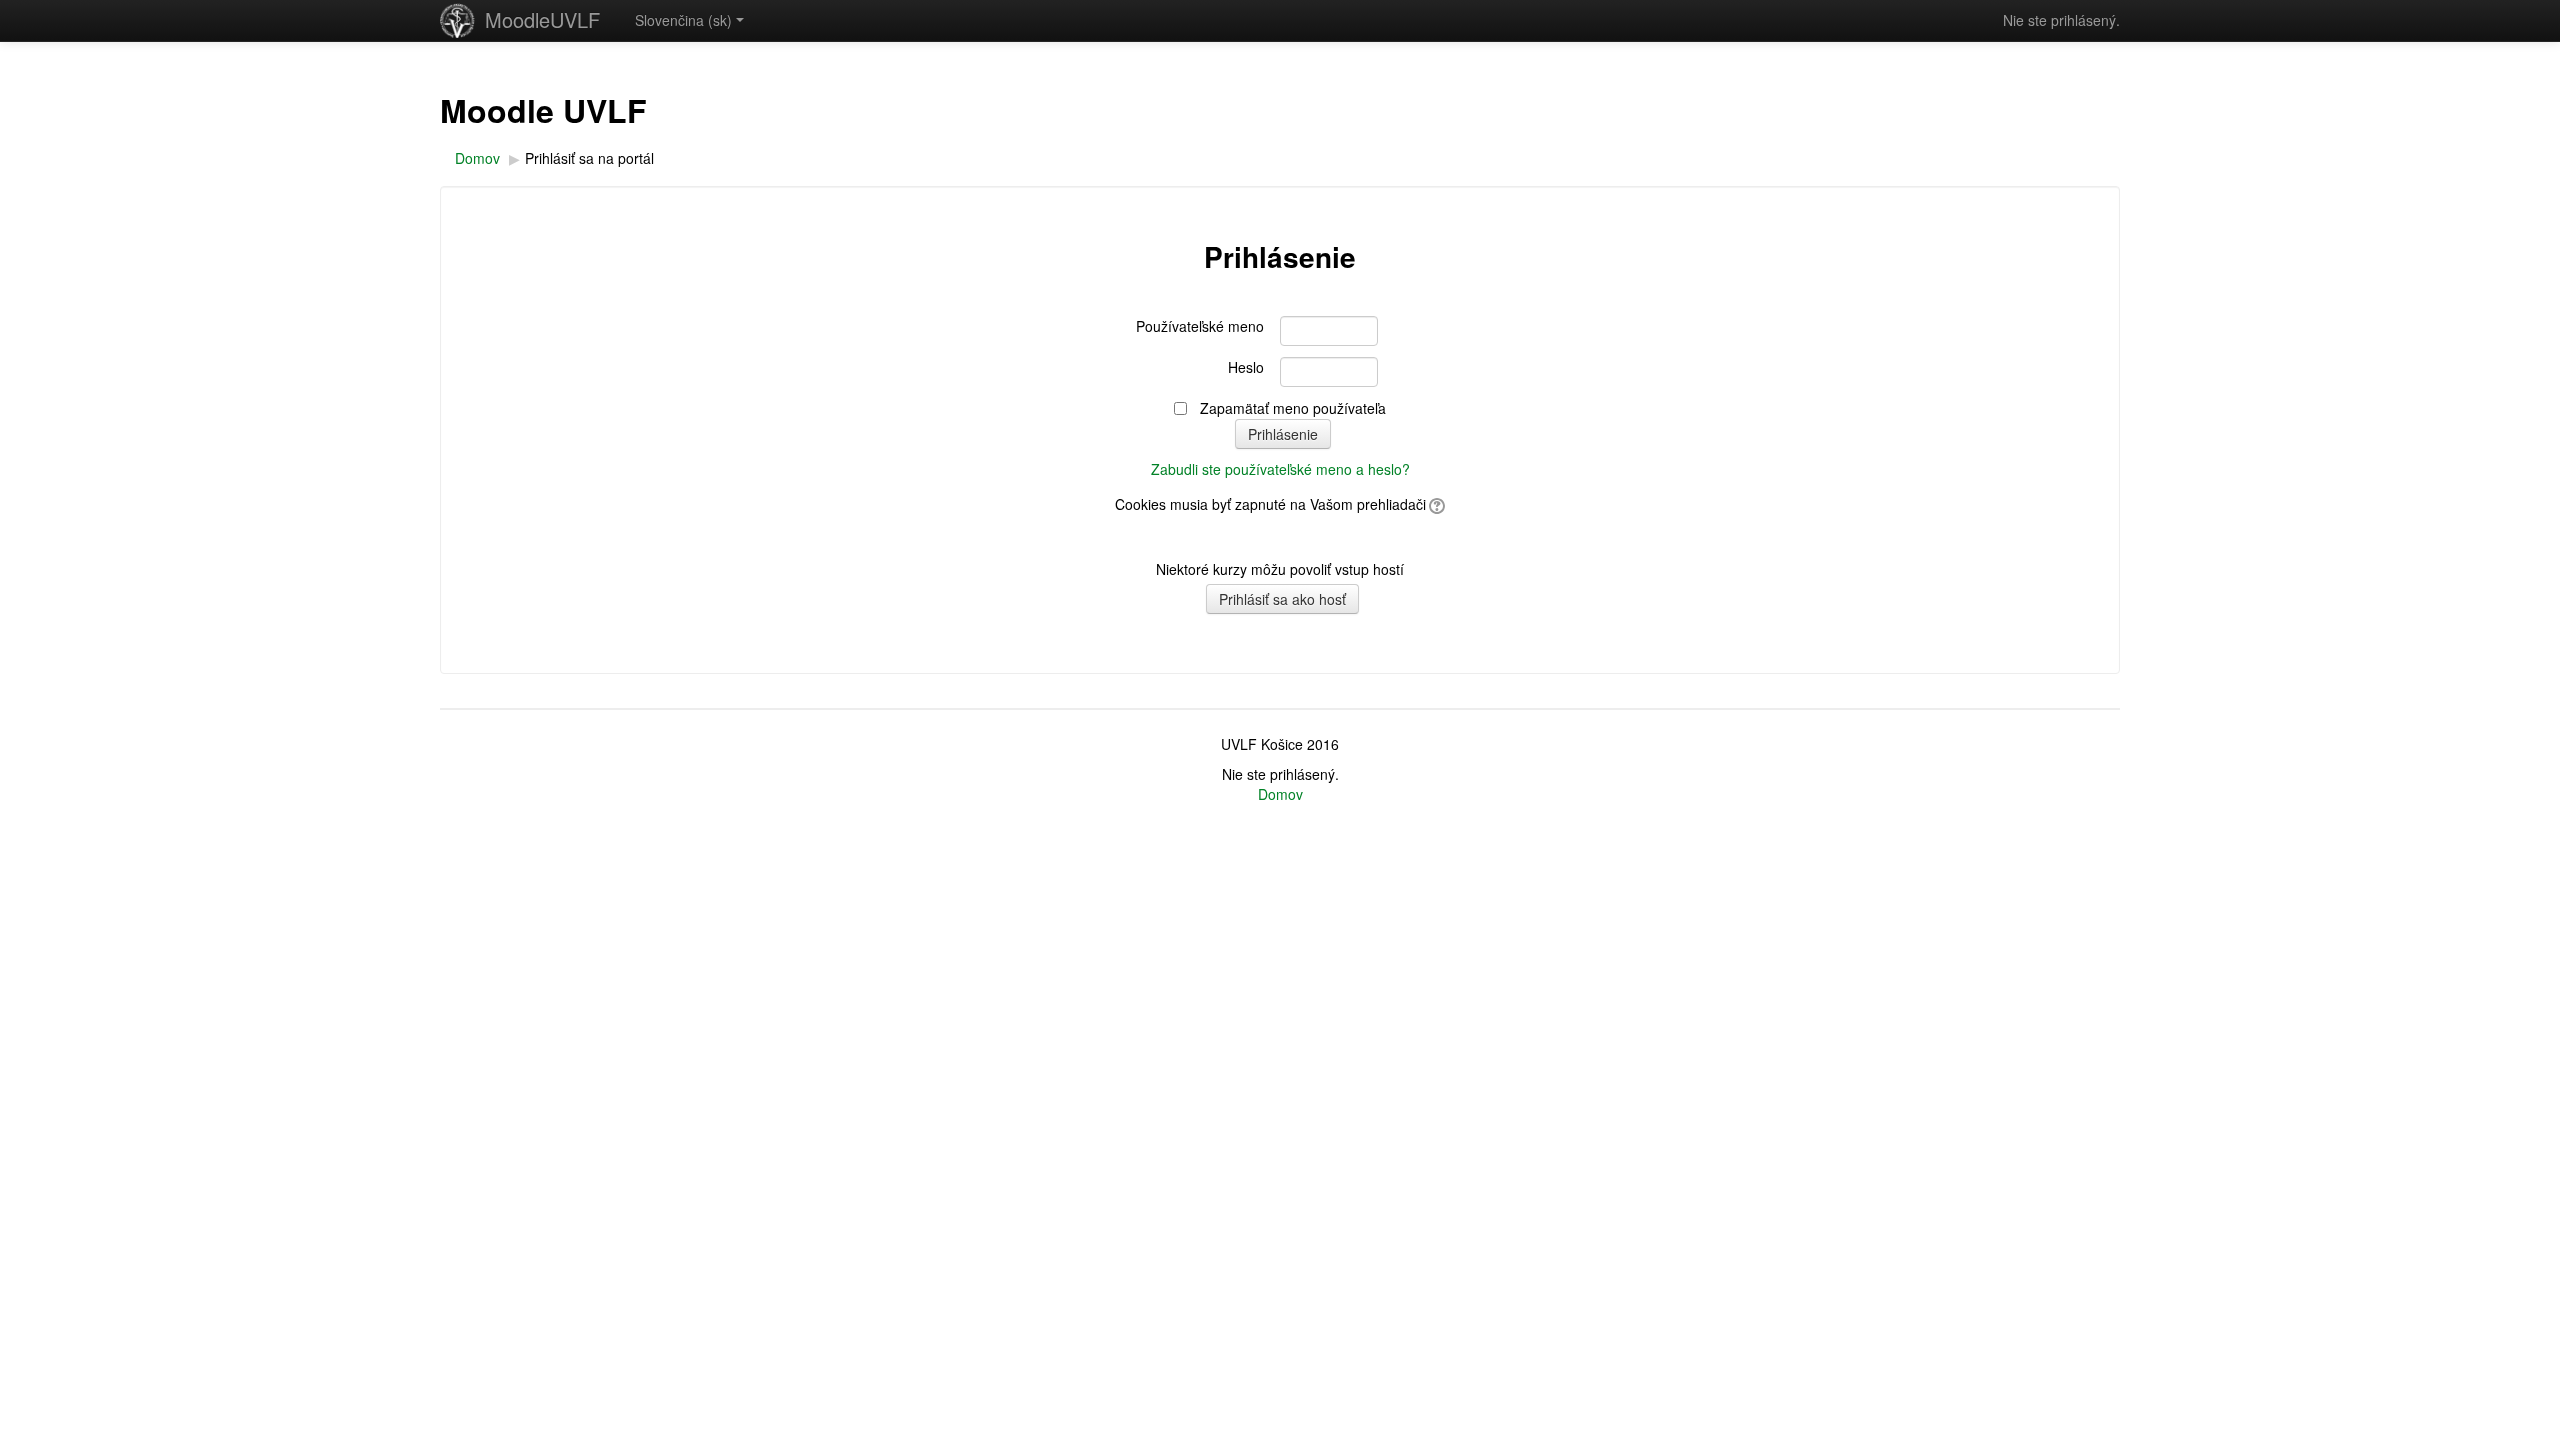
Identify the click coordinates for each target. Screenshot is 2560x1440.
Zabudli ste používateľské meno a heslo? (1280, 469)
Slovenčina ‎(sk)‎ (683, 20)
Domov (1280, 794)
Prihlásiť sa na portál (589, 158)
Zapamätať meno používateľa (1293, 408)
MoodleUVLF (542, 19)
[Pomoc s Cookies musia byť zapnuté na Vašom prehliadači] (1435, 504)
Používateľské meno (1200, 326)
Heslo (1246, 367)
